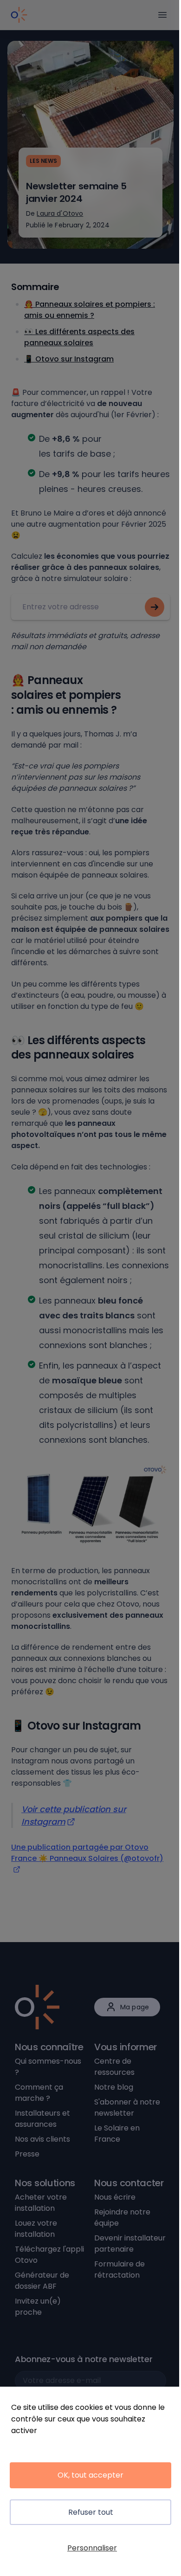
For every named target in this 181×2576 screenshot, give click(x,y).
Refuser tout (91, 2512)
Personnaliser (92, 2548)
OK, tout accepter (90, 2475)
